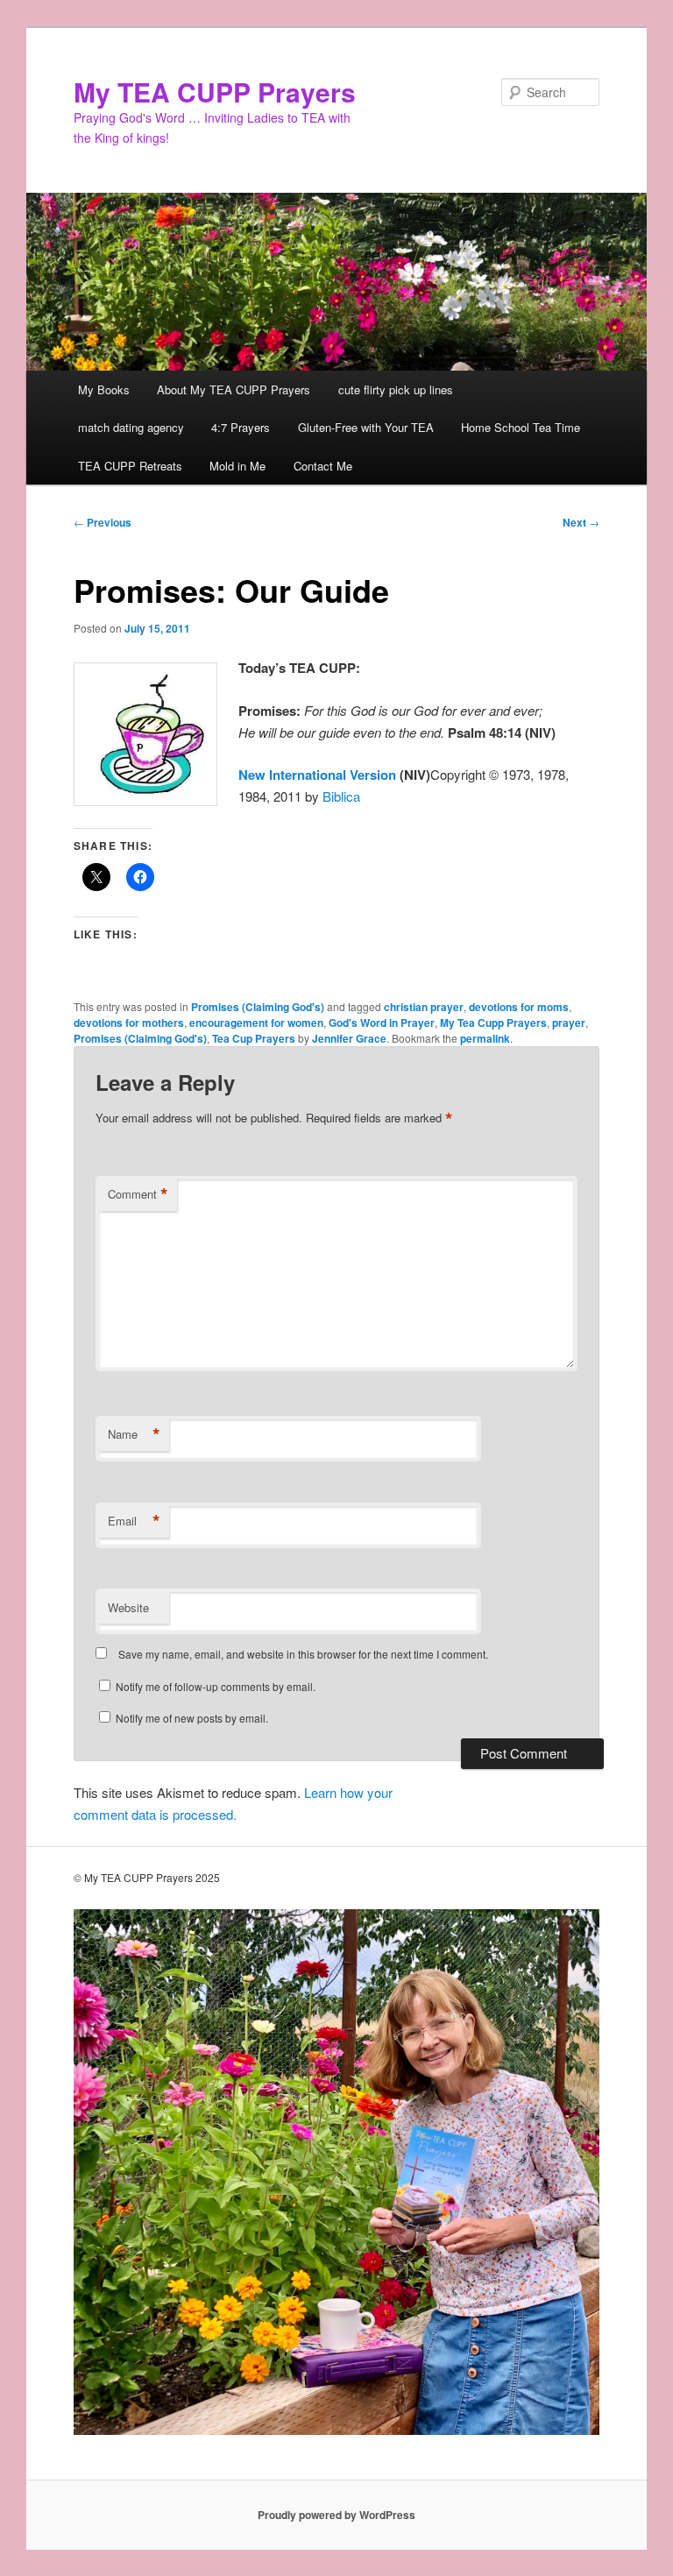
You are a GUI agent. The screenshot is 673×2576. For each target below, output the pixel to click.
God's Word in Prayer (382, 1023)
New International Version (317, 775)
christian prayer (424, 1007)
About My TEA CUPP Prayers (234, 389)
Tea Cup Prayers (254, 1038)
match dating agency (131, 427)
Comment (138, 1194)
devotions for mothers (129, 1023)
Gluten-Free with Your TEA (366, 427)
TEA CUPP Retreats (130, 466)
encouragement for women (256, 1023)
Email (134, 1521)
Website (128, 1607)
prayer (569, 1023)
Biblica (341, 796)
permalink (485, 1038)
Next (581, 522)
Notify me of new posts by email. (192, 1718)
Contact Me (323, 466)
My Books (104, 389)
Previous (103, 522)
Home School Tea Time (521, 427)
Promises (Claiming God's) (258, 1007)
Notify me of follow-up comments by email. (216, 1686)
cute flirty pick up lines (396, 389)
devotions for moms (519, 1007)
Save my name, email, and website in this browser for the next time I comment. (303, 1654)
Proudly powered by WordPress (336, 2515)
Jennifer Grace (349, 1038)
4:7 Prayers (241, 427)
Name (134, 1434)
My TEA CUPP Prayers (215, 92)
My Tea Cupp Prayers (493, 1023)
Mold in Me (237, 466)
